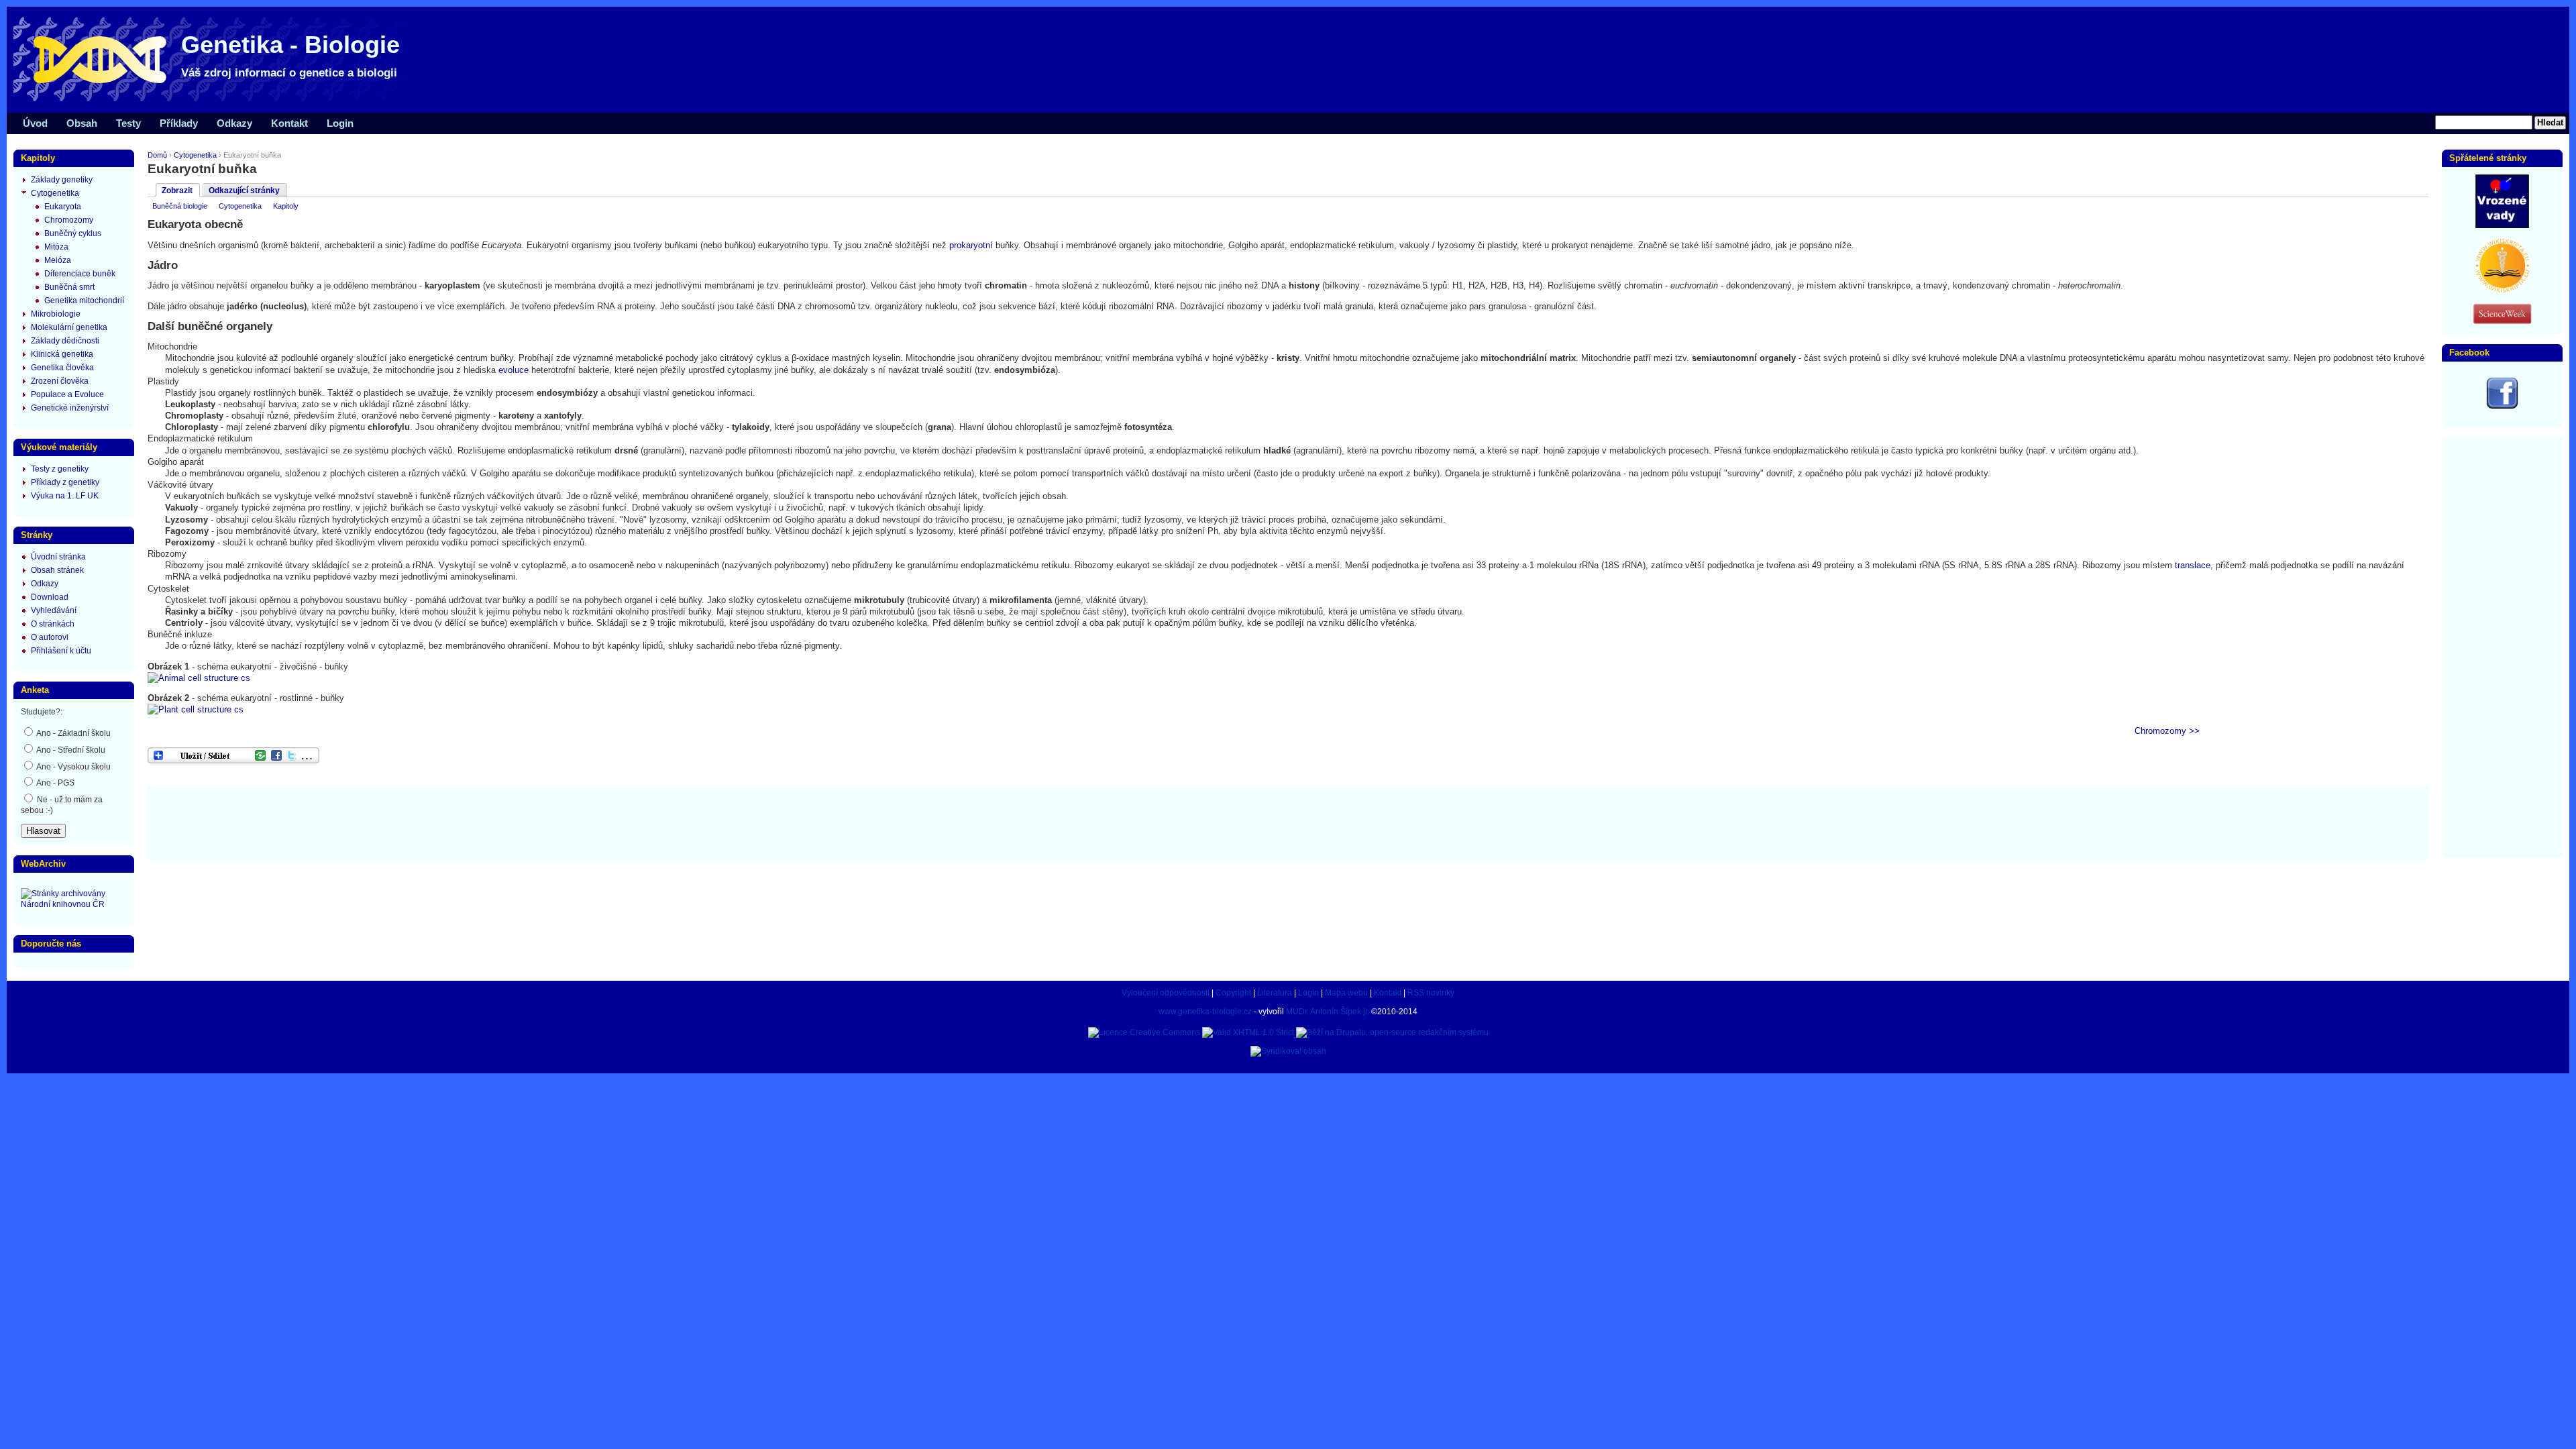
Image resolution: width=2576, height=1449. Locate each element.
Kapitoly (286, 206)
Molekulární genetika (69, 327)
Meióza (58, 260)
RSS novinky (1431, 993)
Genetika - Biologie (290, 45)
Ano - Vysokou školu (73, 767)
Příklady (179, 123)
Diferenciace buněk (80, 274)
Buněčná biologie (180, 206)
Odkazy (234, 123)
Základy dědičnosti (65, 341)
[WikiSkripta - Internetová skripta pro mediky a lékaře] (2502, 290)
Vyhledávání (54, 610)
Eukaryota (63, 207)
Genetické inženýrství (70, 408)
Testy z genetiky (60, 469)
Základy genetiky (62, 180)
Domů (157, 155)
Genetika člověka (62, 368)
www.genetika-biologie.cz (1205, 1012)
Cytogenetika (195, 155)
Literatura (1275, 993)
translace (2193, 565)
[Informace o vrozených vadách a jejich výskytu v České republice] (2502, 225)
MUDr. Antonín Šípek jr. (1328, 1012)
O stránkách (53, 624)
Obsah (82, 123)
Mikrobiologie (56, 314)
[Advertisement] (1288, 822)
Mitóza (56, 247)
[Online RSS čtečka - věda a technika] (2502, 321)
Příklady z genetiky (65, 482)
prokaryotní (971, 245)
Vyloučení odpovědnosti (1166, 993)
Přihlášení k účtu (61, 651)
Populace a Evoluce (67, 394)
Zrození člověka (60, 381)
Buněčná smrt (69, 287)
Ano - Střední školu (70, 750)
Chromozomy (69, 220)
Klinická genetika (62, 354)
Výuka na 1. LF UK (65, 496)
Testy (128, 123)
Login (340, 123)
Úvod (35, 123)
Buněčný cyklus (73, 233)
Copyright (1233, 993)
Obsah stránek (57, 570)
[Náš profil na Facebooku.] (2502, 407)
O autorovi (50, 637)
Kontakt (289, 123)
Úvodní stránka (58, 557)
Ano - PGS (55, 783)
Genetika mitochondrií (84, 301)
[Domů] (215, 101)
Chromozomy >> (2167, 731)
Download (50, 597)
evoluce (514, 370)
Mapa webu (1346, 993)
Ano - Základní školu (73, 733)
